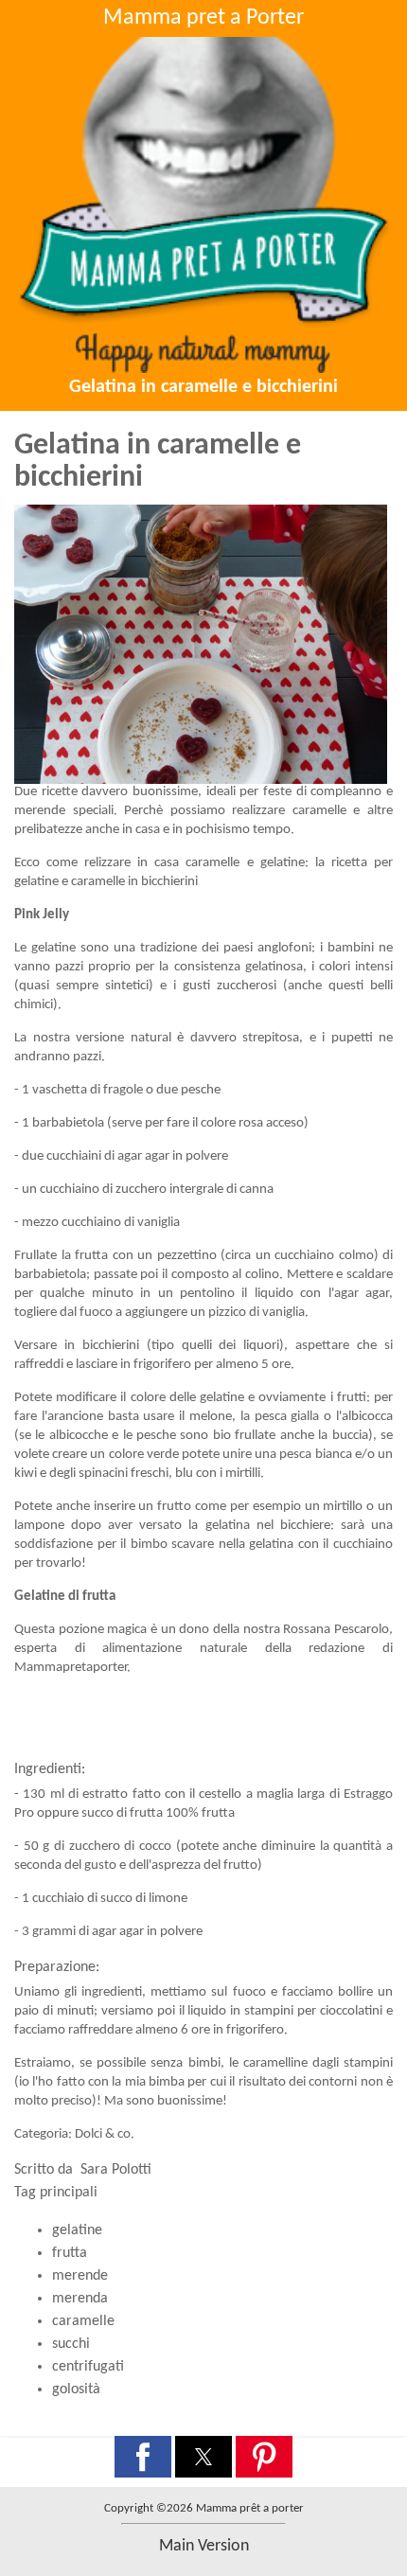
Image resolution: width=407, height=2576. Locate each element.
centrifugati (88, 2367)
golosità (76, 2389)
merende (80, 2276)
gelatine (77, 2230)
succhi (71, 2344)
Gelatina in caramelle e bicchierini (203, 387)
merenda (80, 2299)
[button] (143, 2457)
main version (204, 2546)
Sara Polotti (116, 2170)
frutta (70, 2253)
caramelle (83, 2321)
